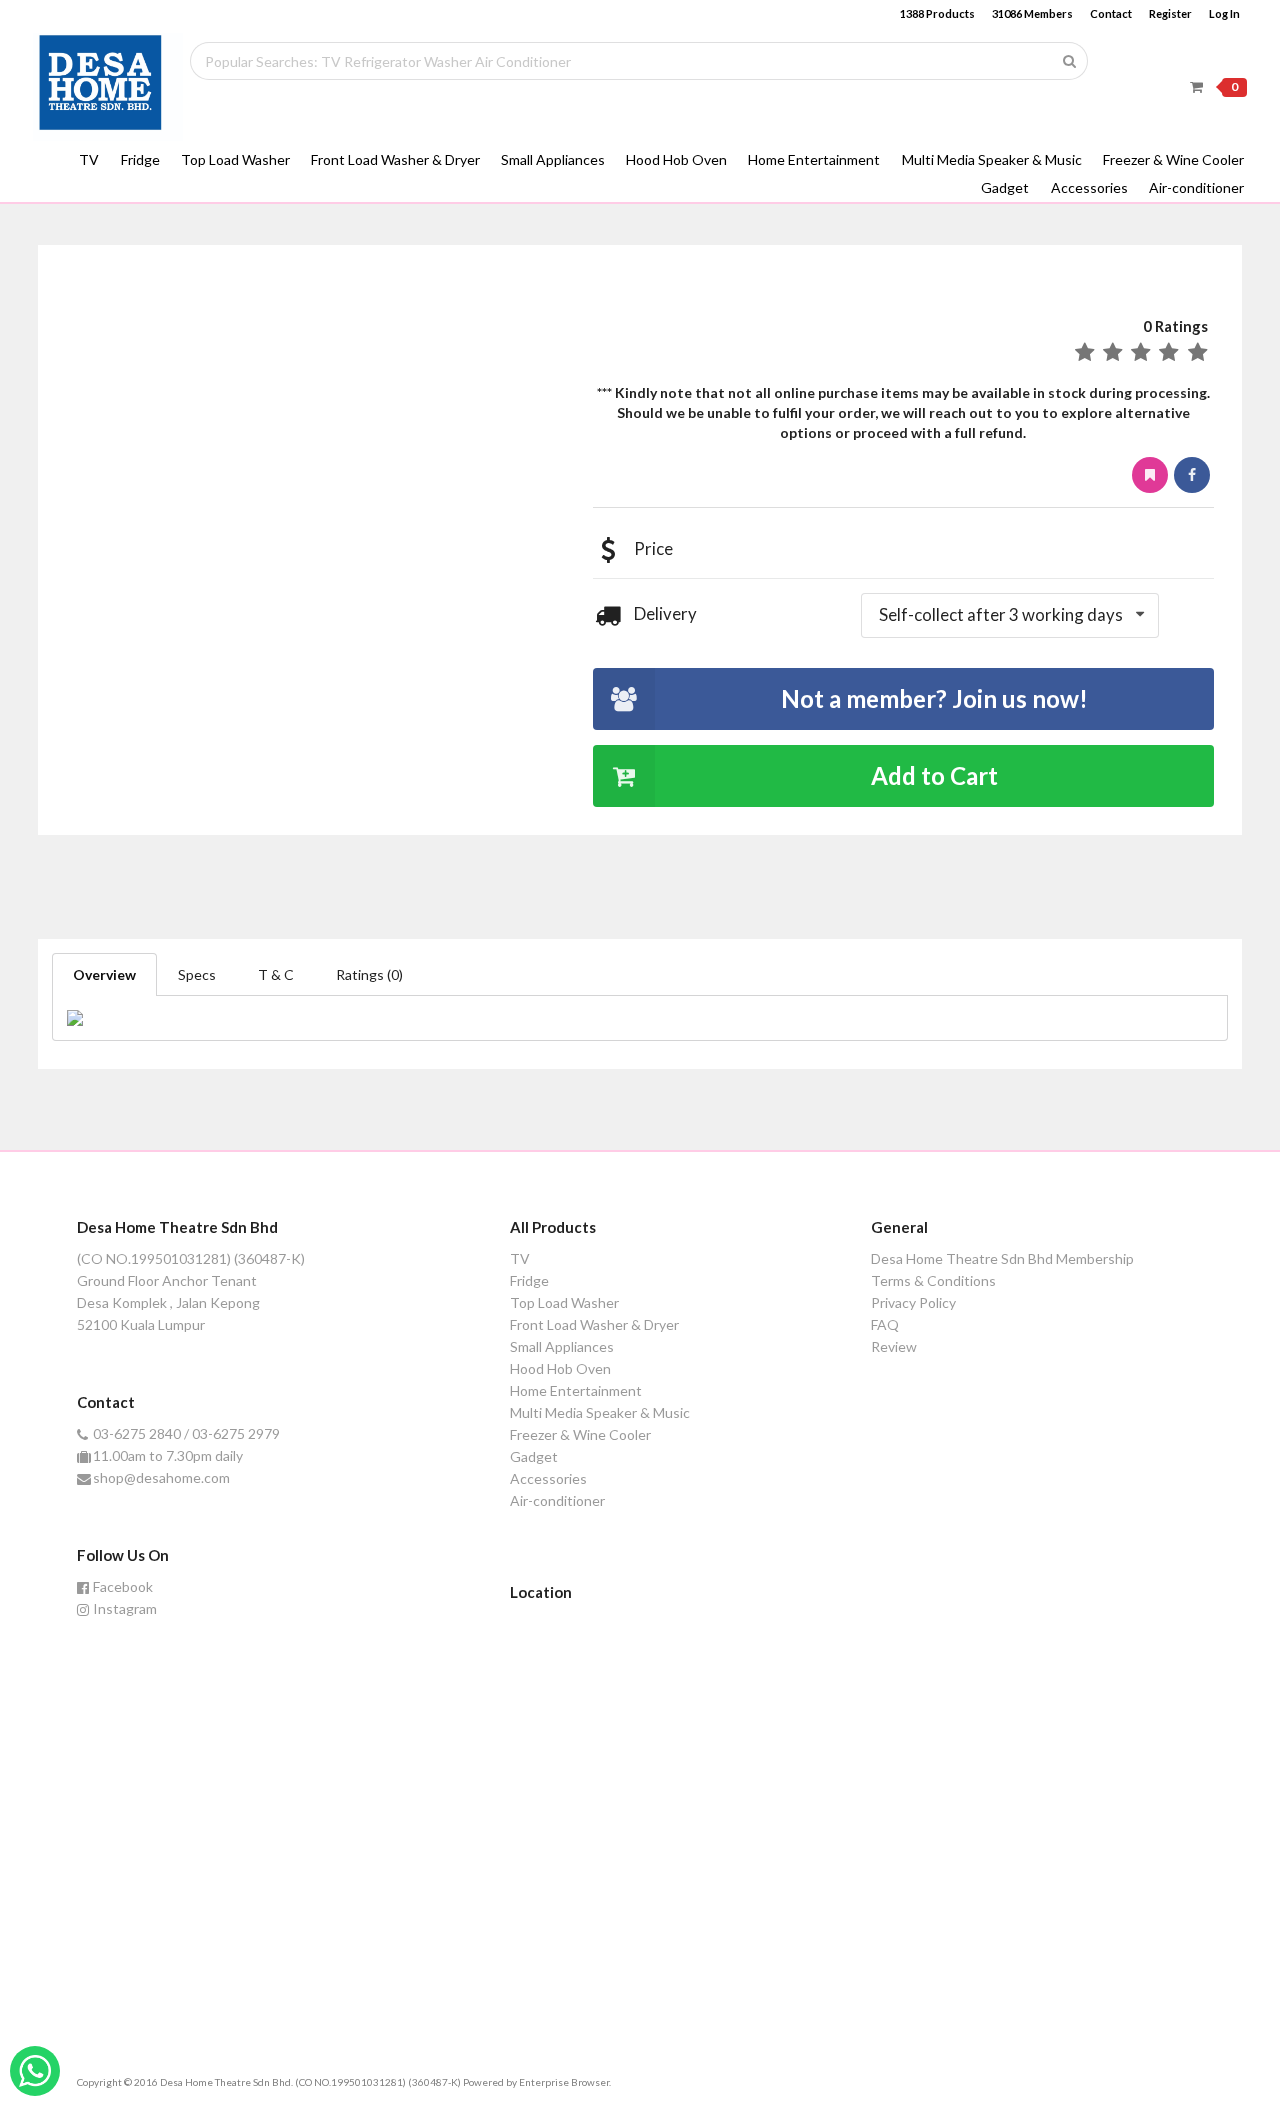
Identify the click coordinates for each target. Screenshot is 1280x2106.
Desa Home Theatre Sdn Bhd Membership (1002, 1259)
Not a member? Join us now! (934, 698)
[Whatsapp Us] (35, 2071)
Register (1170, 13)
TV (89, 159)
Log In (1224, 13)
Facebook (123, 1587)
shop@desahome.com (161, 1477)
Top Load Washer (235, 159)
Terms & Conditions (933, 1280)
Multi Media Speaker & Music (992, 159)
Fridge (140, 159)
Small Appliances (553, 159)
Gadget (1005, 187)
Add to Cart (934, 775)
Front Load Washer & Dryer (395, 159)
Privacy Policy (913, 1302)
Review (894, 1346)
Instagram (125, 1608)
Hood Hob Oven (676, 159)
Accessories (1089, 187)
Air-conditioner (1196, 187)
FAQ (885, 1324)
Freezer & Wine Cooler (1173, 159)
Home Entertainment (814, 159)
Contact (1111, 13)
